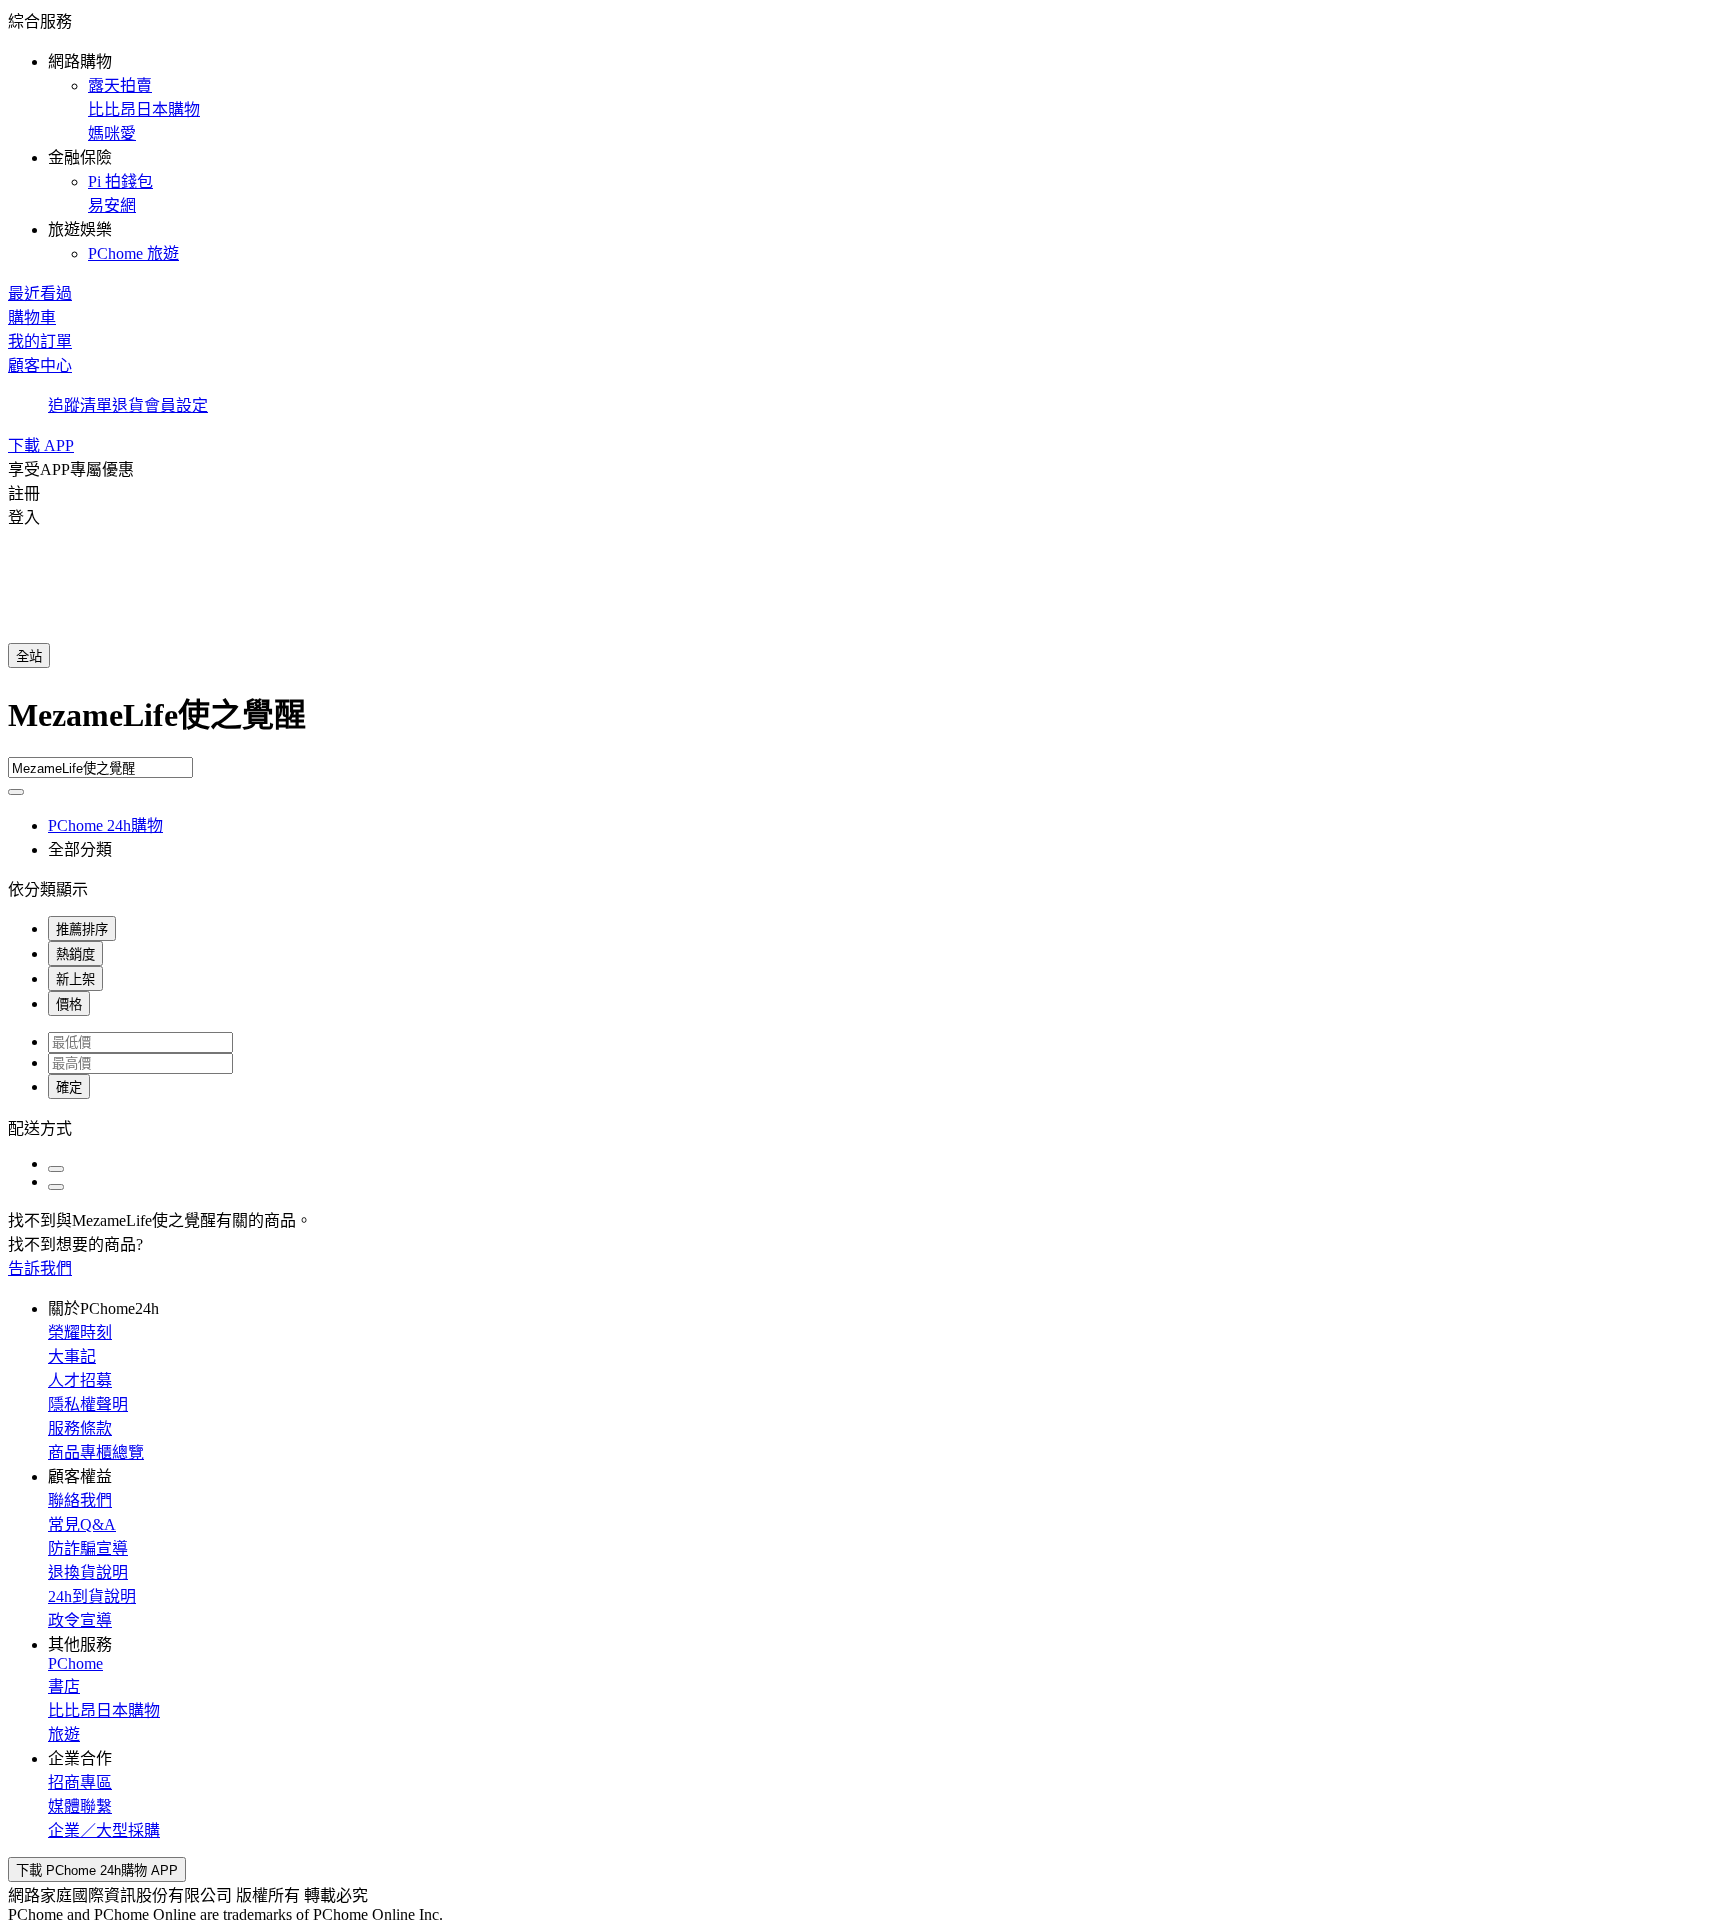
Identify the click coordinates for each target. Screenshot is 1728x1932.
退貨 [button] (128, 405)
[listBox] (864, 1127)
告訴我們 (40, 1268)
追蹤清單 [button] (80, 405)
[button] (864, 136)
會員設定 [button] (176, 405)
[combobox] (864, 723)
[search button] (16, 792)
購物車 (32, 317)
